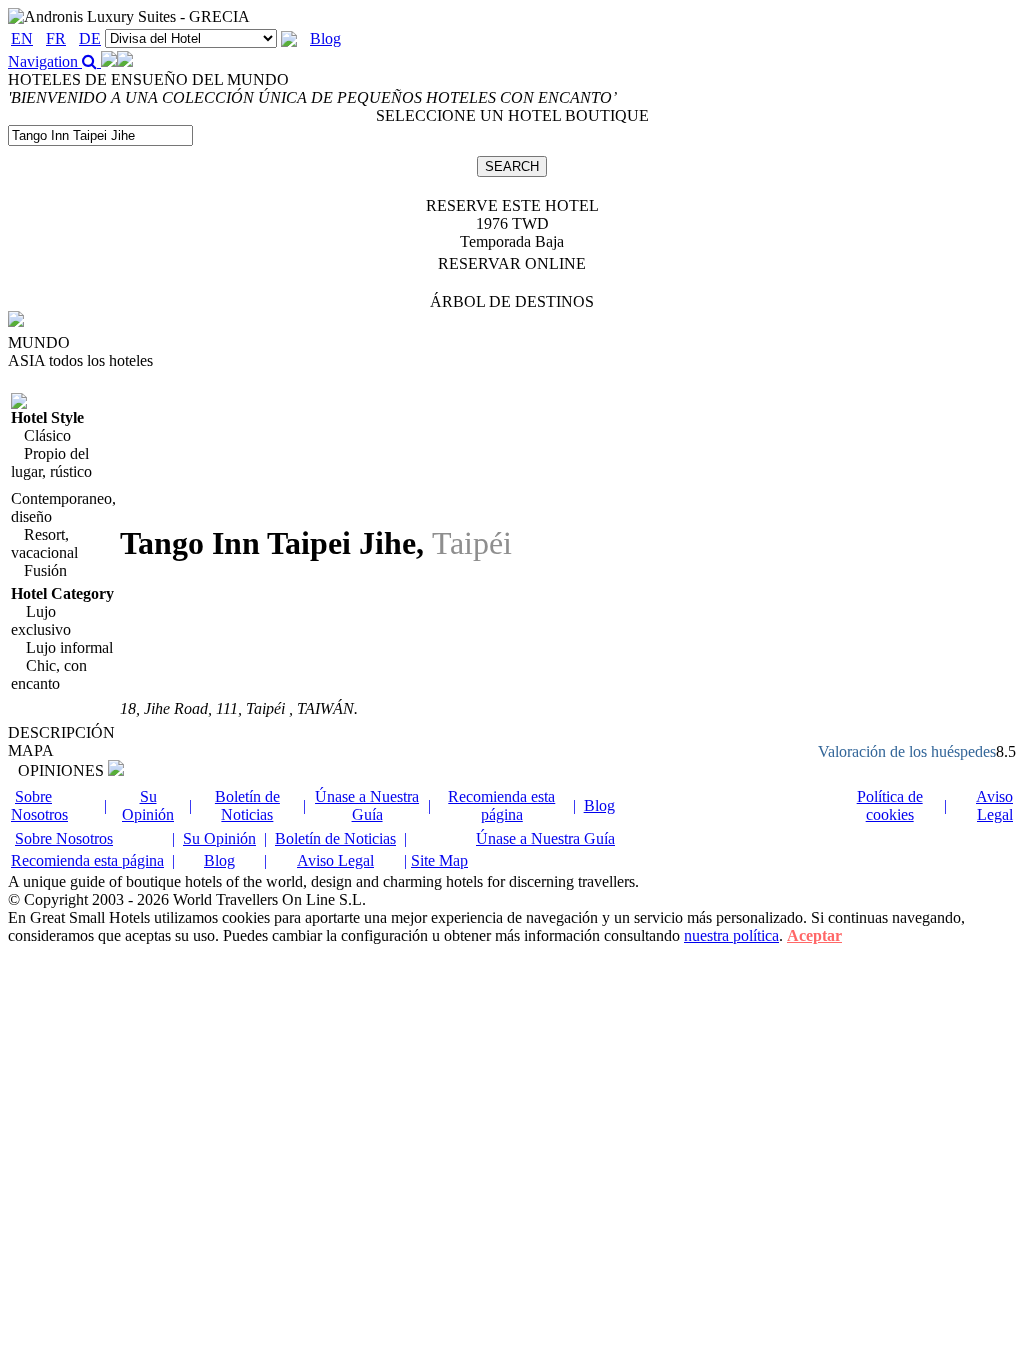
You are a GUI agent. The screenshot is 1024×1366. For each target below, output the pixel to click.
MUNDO (39, 342)
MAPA (31, 750)
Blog (325, 38)
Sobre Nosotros (39, 805)
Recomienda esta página (501, 805)
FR (56, 38)
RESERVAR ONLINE (512, 263)
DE (90, 38)
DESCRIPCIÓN (61, 732)
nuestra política (731, 935)
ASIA (80, 360)
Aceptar (814, 935)
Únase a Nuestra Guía (367, 805)
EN (22, 38)
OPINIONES (63, 770)
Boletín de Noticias (247, 805)
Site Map (439, 860)
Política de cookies (890, 805)
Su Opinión (148, 805)
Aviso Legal (994, 805)
